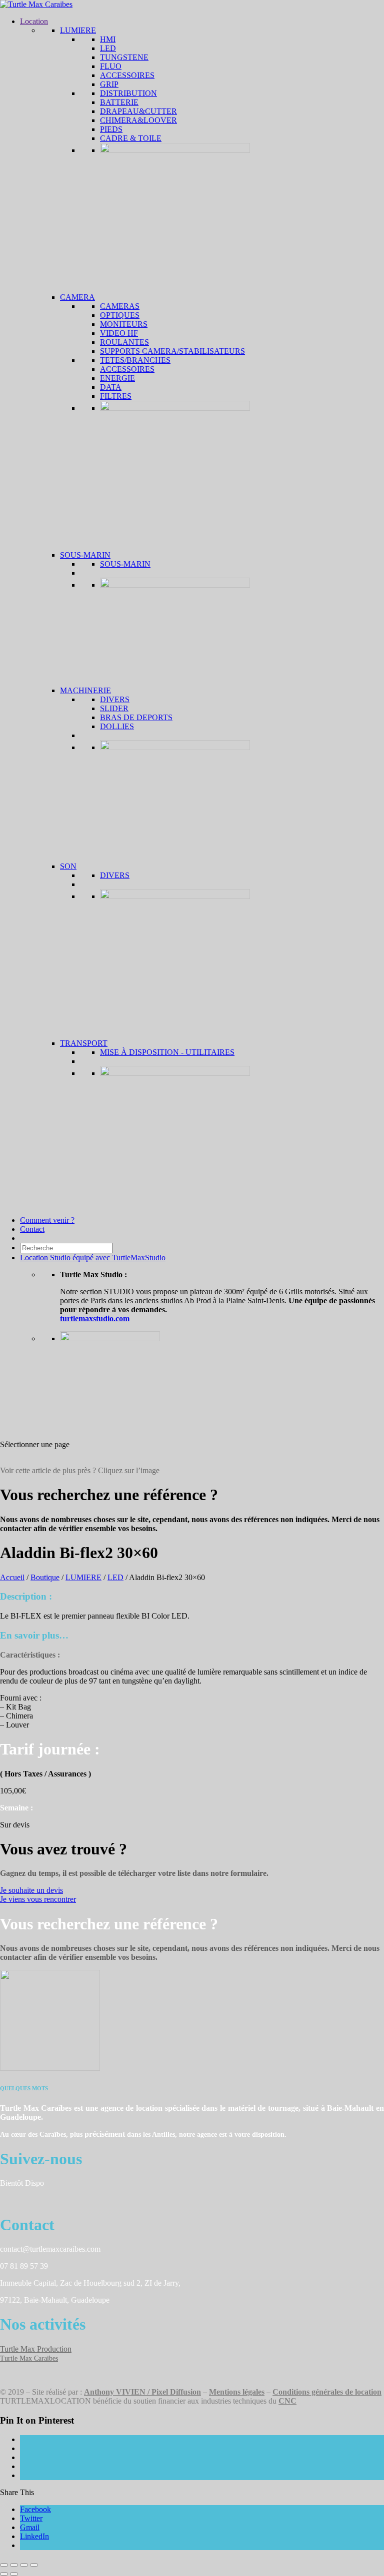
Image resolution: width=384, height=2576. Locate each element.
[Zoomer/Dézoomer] (4, 2565)
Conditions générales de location (327, 2392)
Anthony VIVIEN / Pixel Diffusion (142, 2392)
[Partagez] (24, 2565)
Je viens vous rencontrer (38, 1899)
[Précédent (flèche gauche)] (4, 2574)
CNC (287, 2401)
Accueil (12, 1577)
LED (115, 1577)
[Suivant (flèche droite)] (14, 2574)
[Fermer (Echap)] (34, 2565)
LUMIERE (83, 1577)
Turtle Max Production (36, 2349)
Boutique (45, 1577)
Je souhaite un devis (31, 1890)
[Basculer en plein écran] (14, 2565)
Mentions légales (237, 2392)
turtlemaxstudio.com (95, 1318)
